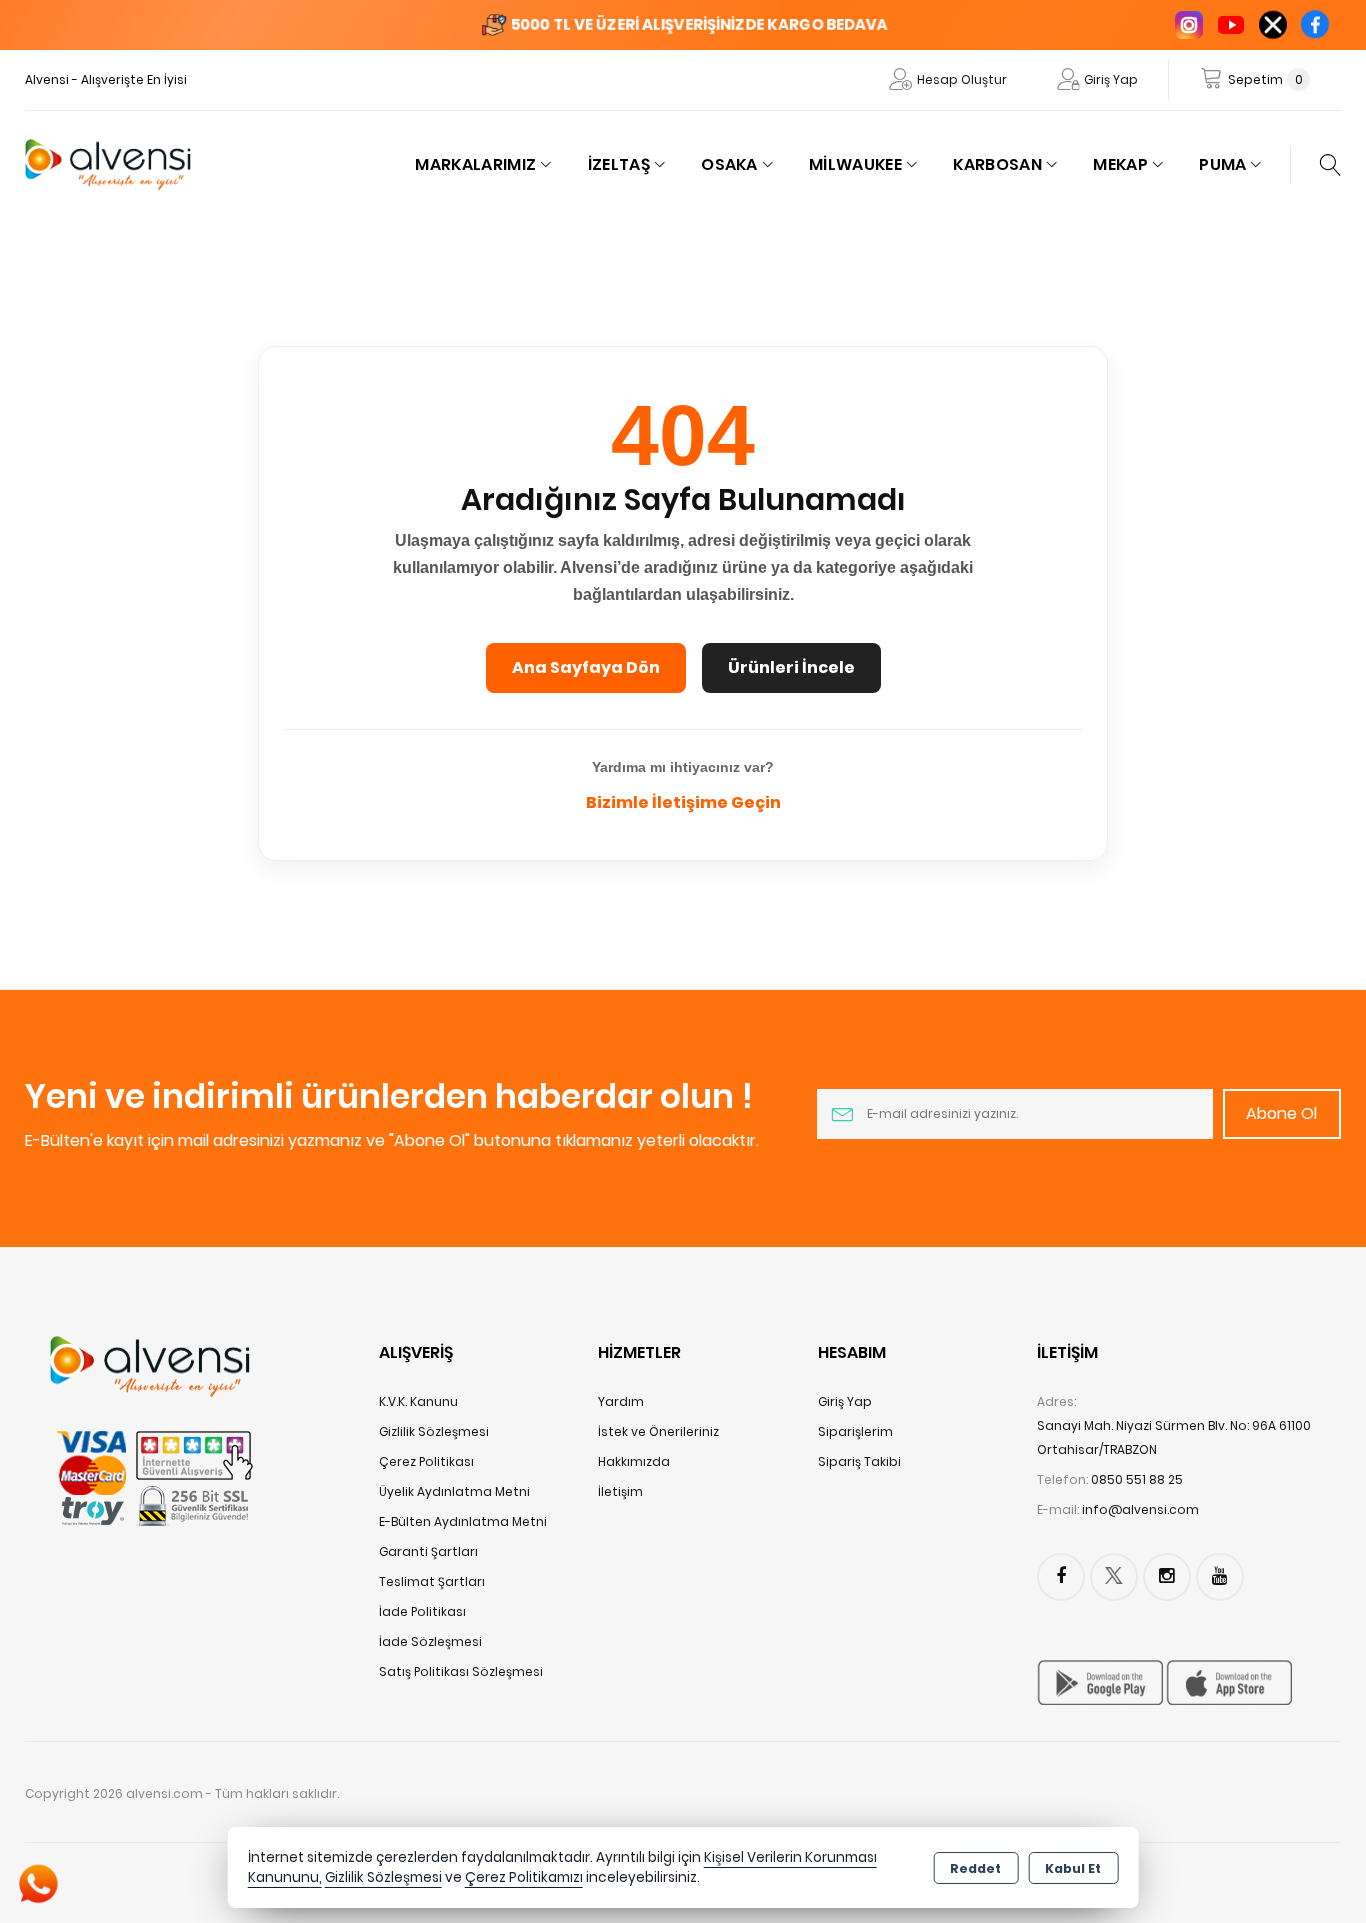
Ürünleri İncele (791, 667)
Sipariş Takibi (859, 1461)
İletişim (620, 1491)
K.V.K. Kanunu (418, 1401)
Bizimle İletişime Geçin (683, 802)
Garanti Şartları (428, 1551)
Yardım (621, 1401)
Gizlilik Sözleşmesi (434, 1431)
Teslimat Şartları (432, 1581)
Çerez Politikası (426, 1461)
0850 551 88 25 (1137, 1479)
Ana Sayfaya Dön (586, 667)
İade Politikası (422, 1611)
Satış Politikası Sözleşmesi (461, 1671)
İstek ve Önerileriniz (658, 1431)
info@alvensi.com (1140, 1509)
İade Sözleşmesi (430, 1641)
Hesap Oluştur (962, 79)
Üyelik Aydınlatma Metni (454, 1491)
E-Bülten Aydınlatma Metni (463, 1521)
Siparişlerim (855, 1431)
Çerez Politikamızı (524, 1877)
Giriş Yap (1111, 79)
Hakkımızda (634, 1461)
